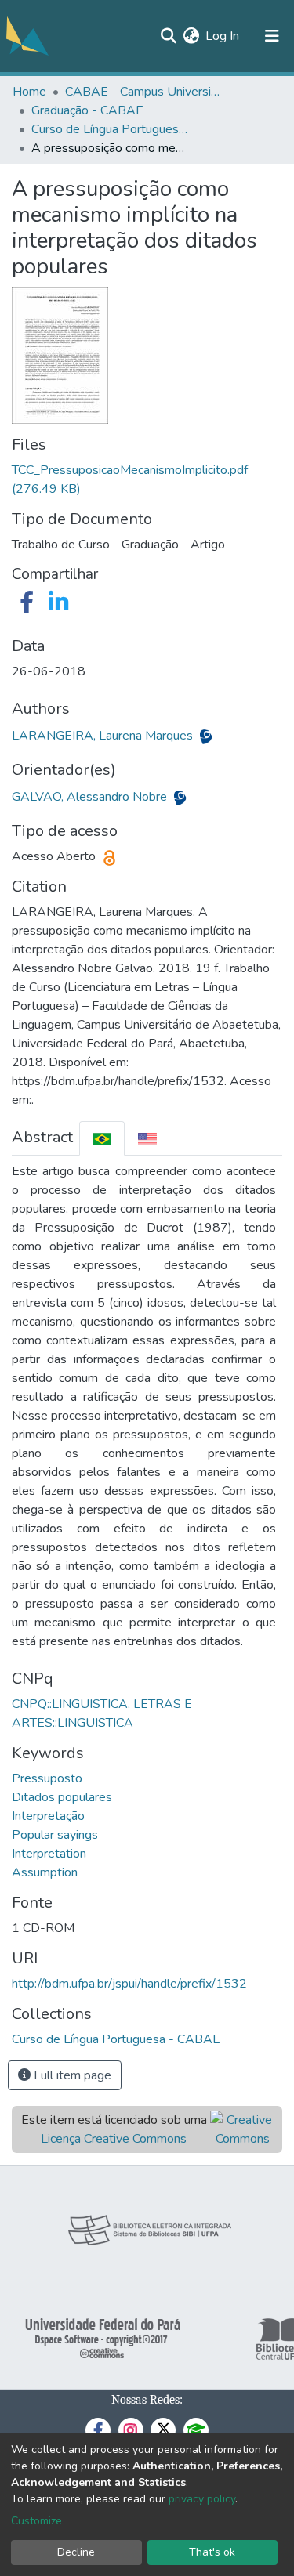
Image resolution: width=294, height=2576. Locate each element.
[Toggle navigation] (272, 36)
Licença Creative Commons (114, 2139)
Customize (36, 2521)
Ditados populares (62, 1797)
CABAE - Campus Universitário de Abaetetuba (143, 92)
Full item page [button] (71, 2075)
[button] (191, 36)
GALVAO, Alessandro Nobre (91, 797)
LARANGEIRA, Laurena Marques (104, 736)
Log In (223, 36)
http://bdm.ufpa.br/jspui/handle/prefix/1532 (129, 1984)
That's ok (212, 2552)
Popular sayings (55, 1835)
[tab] (102, 1138)
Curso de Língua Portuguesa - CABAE (110, 129)
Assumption (45, 1872)
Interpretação (48, 1816)
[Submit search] (168, 36)
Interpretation (49, 1854)
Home (29, 92)
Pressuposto (47, 1778)
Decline (76, 2552)
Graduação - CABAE (87, 110)
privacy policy (202, 2499)
